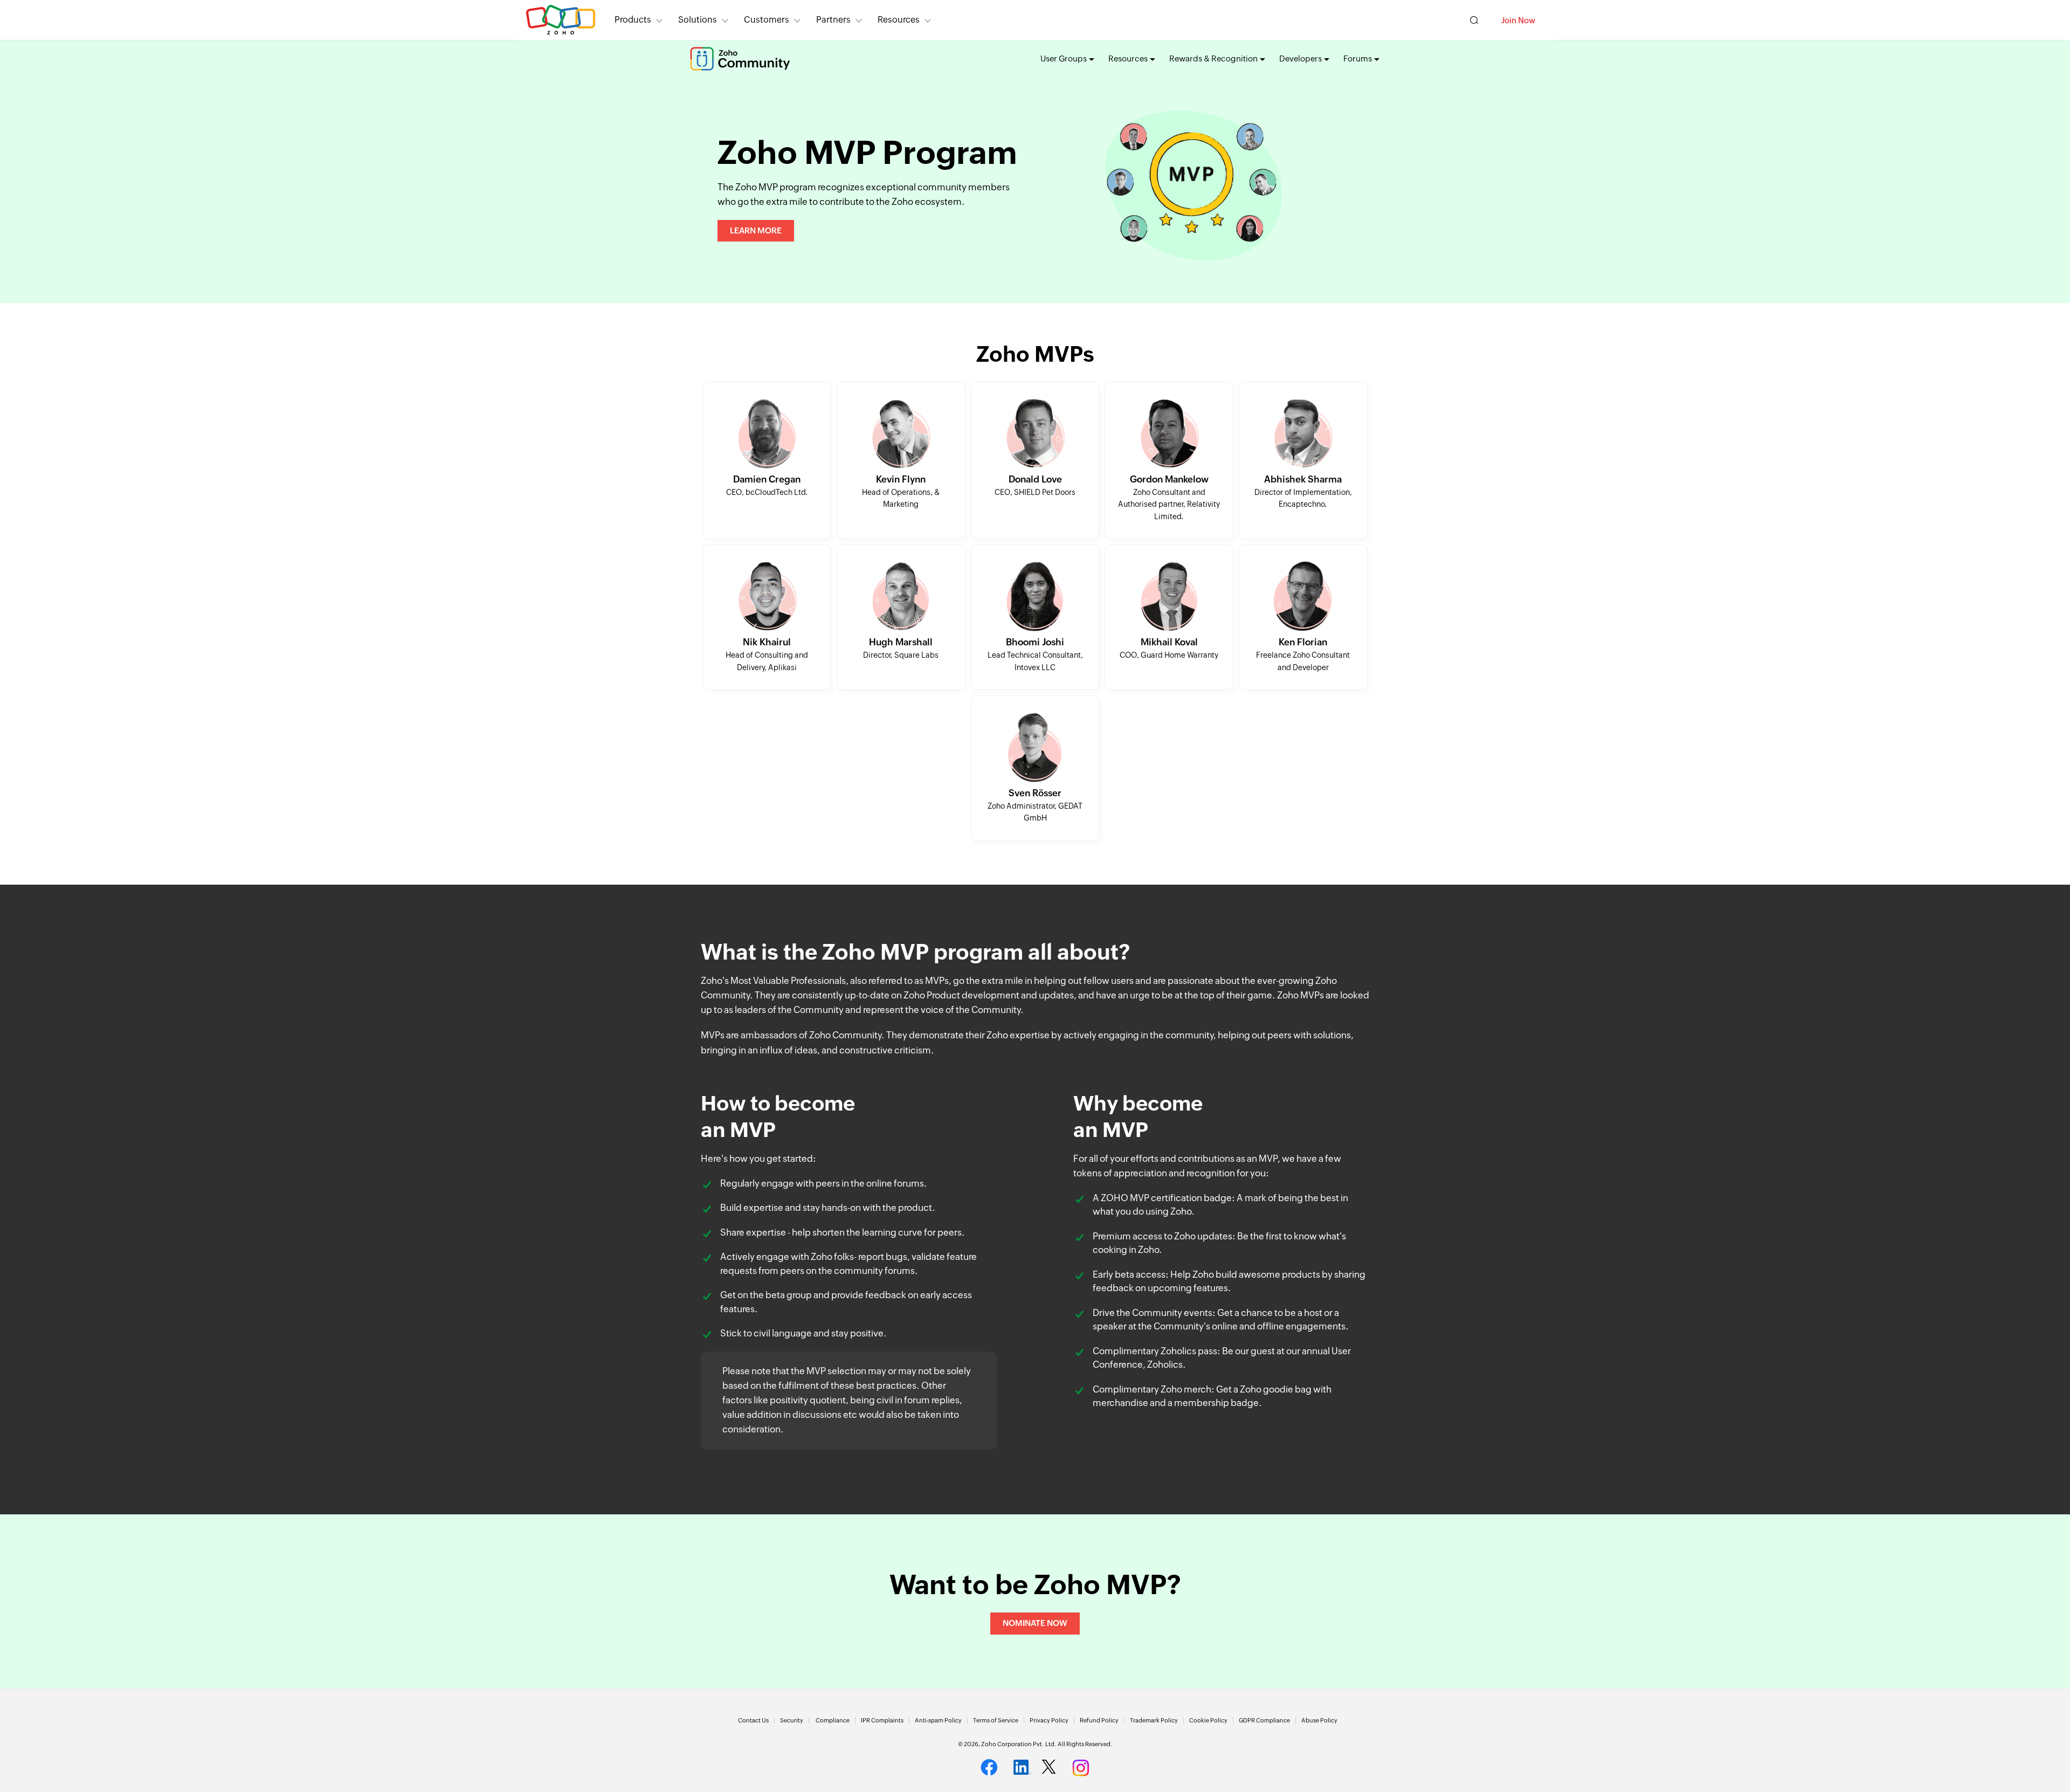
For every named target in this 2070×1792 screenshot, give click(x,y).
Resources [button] (899, 20)
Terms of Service (996, 1720)
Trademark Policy (1154, 1720)
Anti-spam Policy (938, 1720)
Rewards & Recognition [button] (1213, 58)
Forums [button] (1358, 58)
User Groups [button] (1064, 58)
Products (633, 20)
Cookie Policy (1208, 1720)
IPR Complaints (882, 1720)
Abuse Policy (1319, 1720)
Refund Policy (1099, 1720)
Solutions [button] (698, 20)
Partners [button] (833, 20)
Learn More (756, 230)
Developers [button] (1300, 58)
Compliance (833, 1720)
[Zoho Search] (1474, 20)
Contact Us (753, 1720)
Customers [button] (767, 20)
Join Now (1518, 20)
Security (792, 1720)
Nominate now (1035, 1623)
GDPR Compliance (1264, 1720)
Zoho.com (561, 20)
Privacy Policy (1049, 1720)
